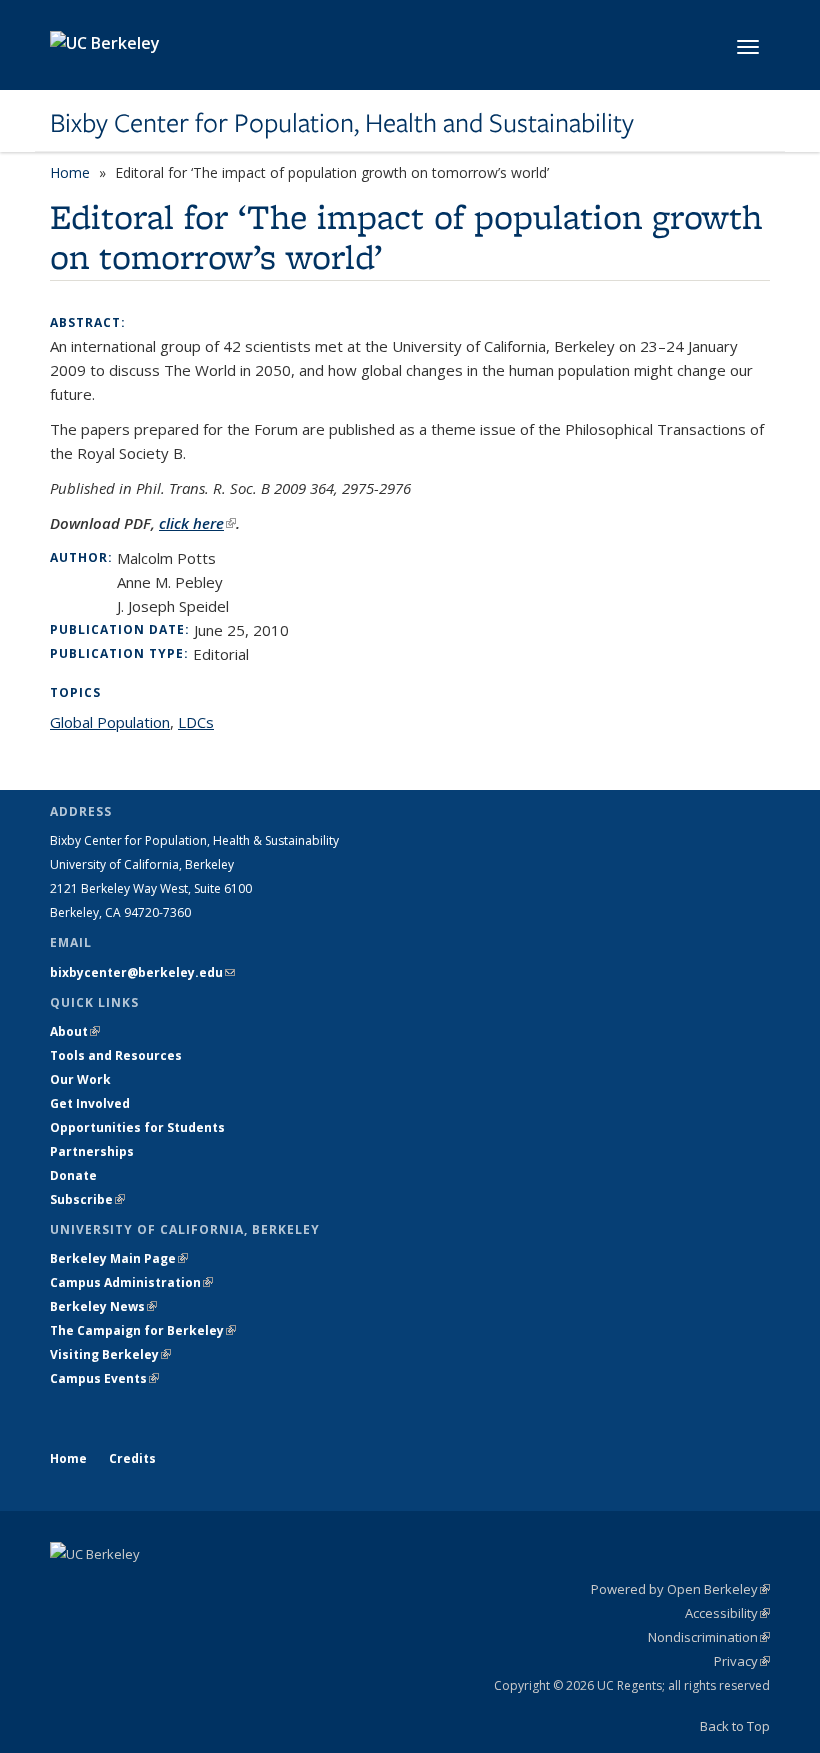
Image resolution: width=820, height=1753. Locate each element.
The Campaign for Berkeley (143, 1330)
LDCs (196, 722)
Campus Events (104, 1378)
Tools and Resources (116, 1055)
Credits (132, 1458)
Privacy (742, 1661)
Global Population (110, 722)
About (75, 1031)
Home (70, 172)
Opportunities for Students (137, 1127)
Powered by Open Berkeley (680, 1589)
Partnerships (92, 1151)
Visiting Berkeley (110, 1354)
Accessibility (727, 1613)
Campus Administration (131, 1282)
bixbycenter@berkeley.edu (142, 972)
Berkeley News (103, 1306)
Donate (73, 1175)
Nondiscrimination (709, 1637)
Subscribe (87, 1199)
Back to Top (735, 1726)
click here (197, 523)
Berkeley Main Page (119, 1258)
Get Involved (91, 1103)
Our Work (80, 1079)
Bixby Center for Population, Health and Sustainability (342, 123)
